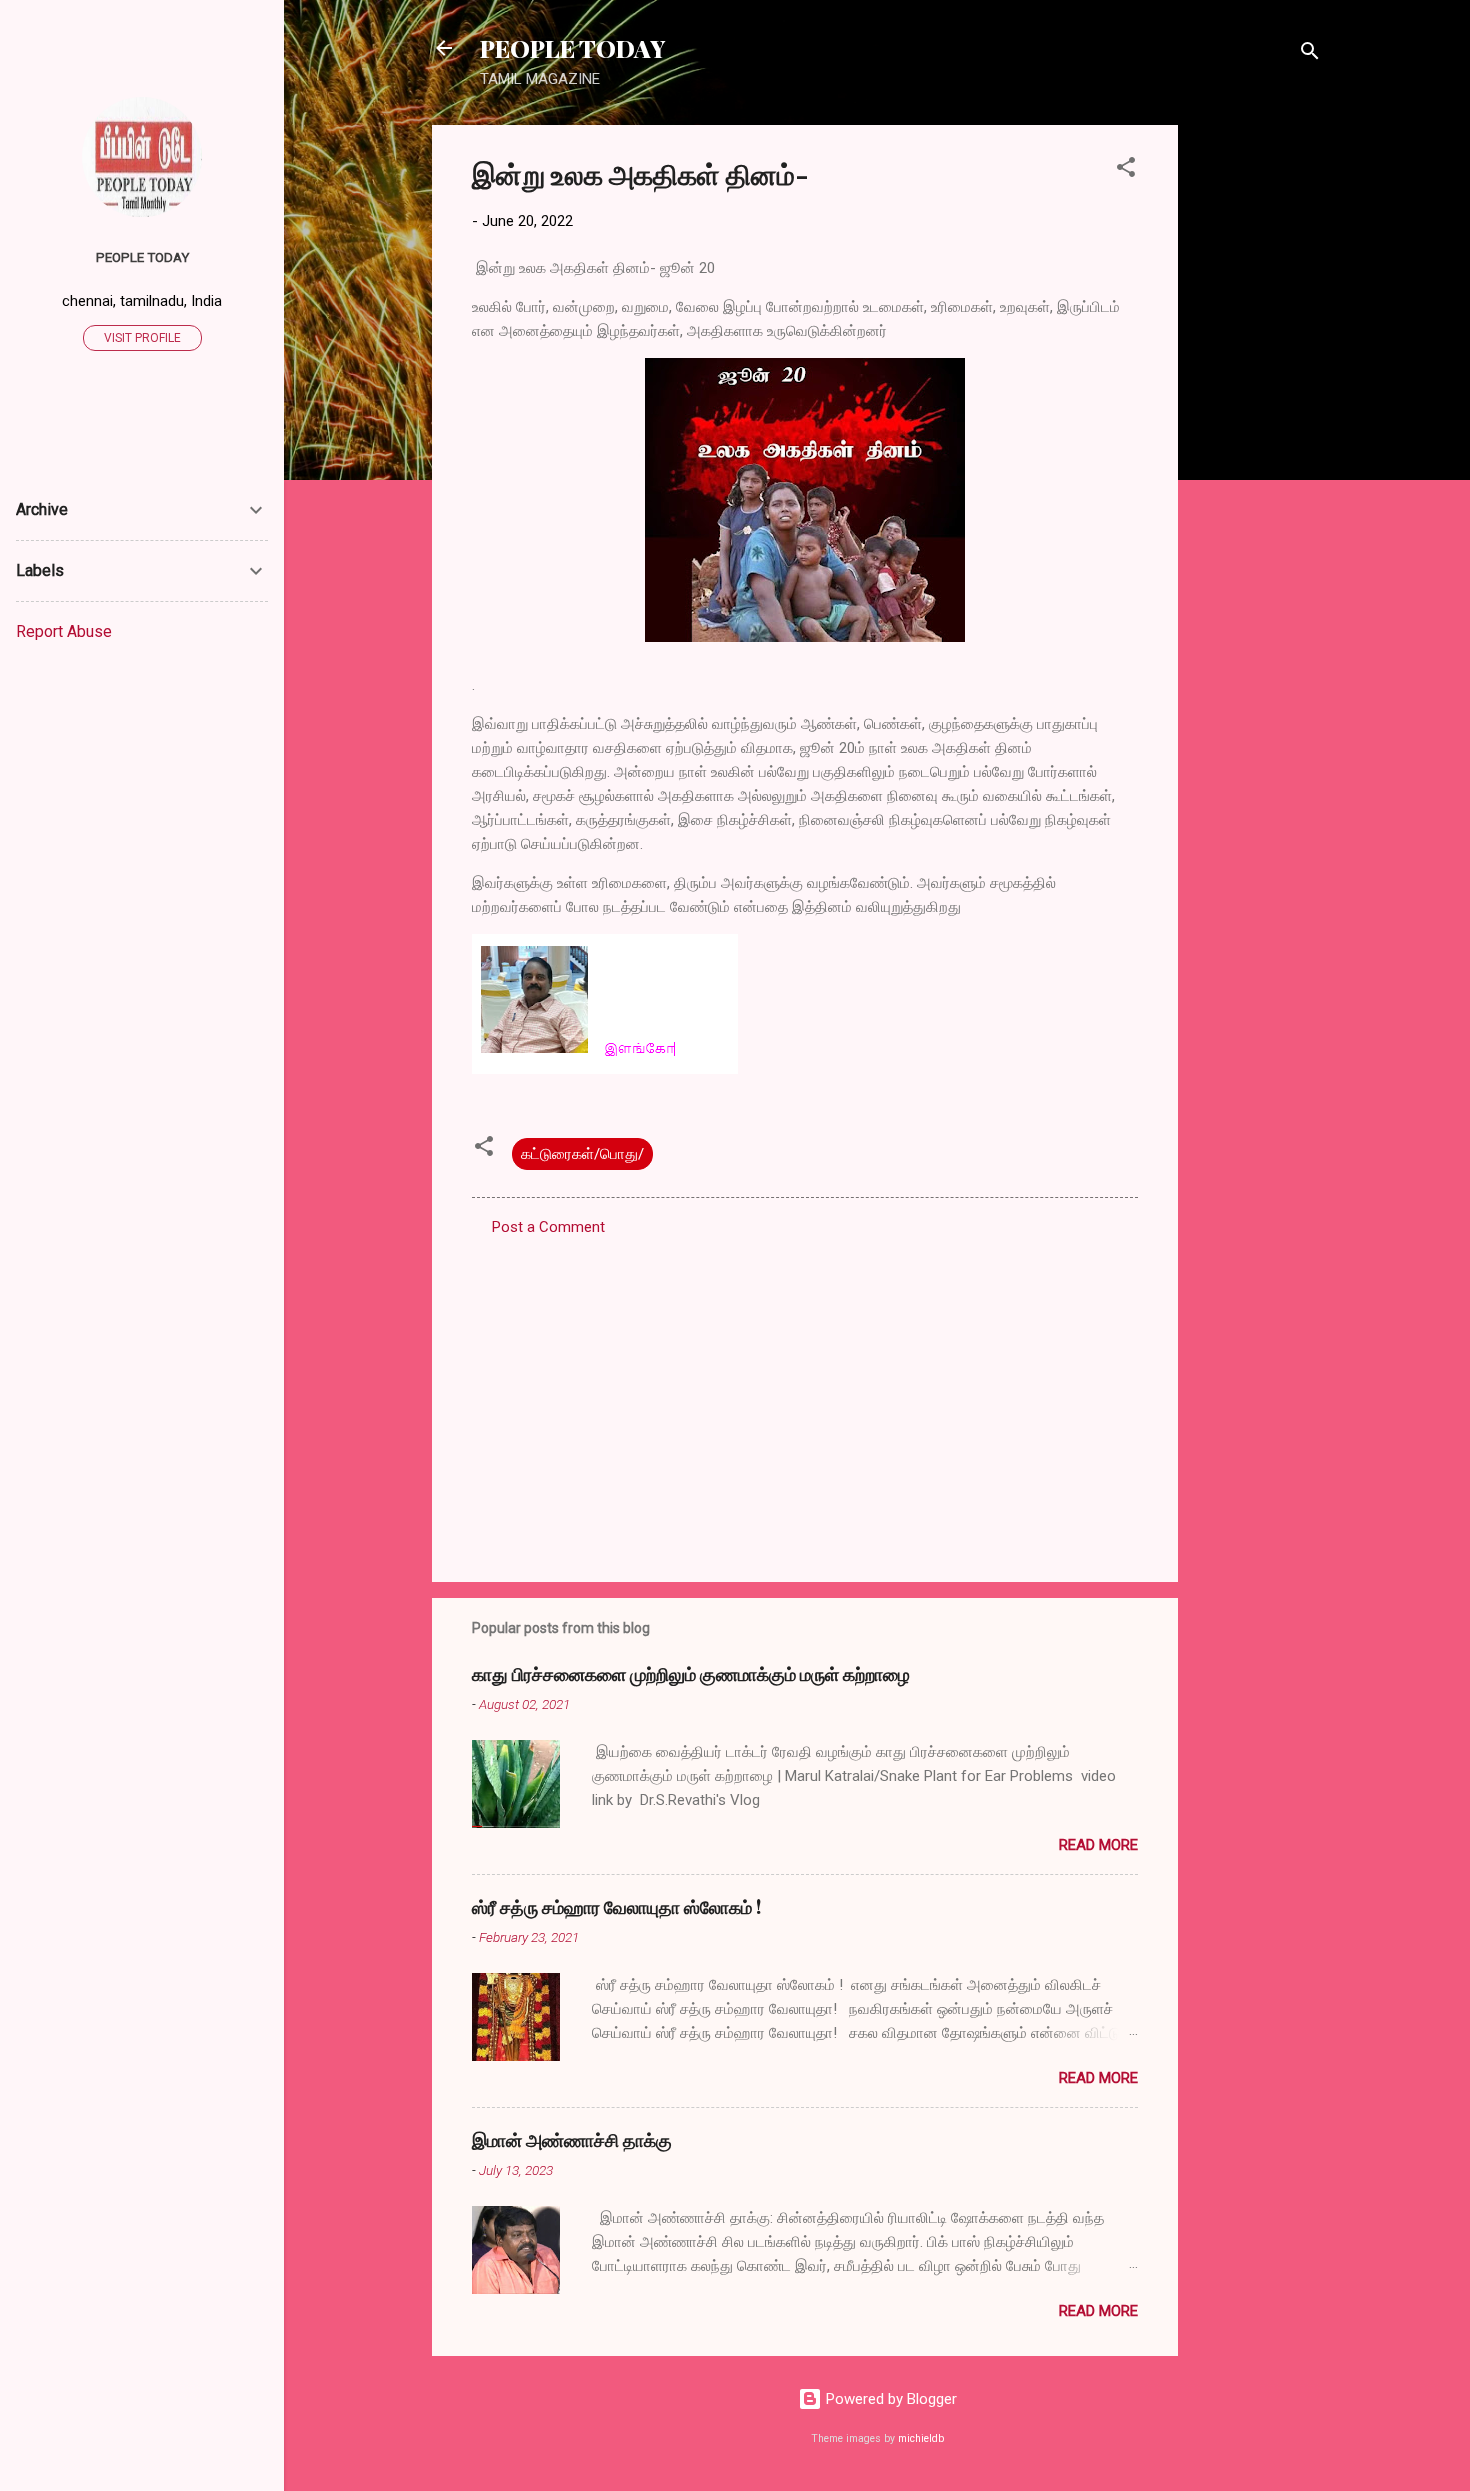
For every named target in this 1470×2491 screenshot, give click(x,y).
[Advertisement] (1258, 425)
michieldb (921, 2438)
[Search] (1310, 54)
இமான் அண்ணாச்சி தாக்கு (572, 2140)
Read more (1098, 1845)
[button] (1126, 170)
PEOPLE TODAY (572, 48)
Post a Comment (548, 1227)
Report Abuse (64, 631)
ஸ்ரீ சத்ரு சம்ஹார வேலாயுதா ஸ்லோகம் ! (616, 1907)
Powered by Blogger (889, 2399)
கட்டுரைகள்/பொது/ (582, 1154)
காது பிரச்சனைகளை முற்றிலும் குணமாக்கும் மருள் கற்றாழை (691, 1674)
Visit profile (142, 338)
